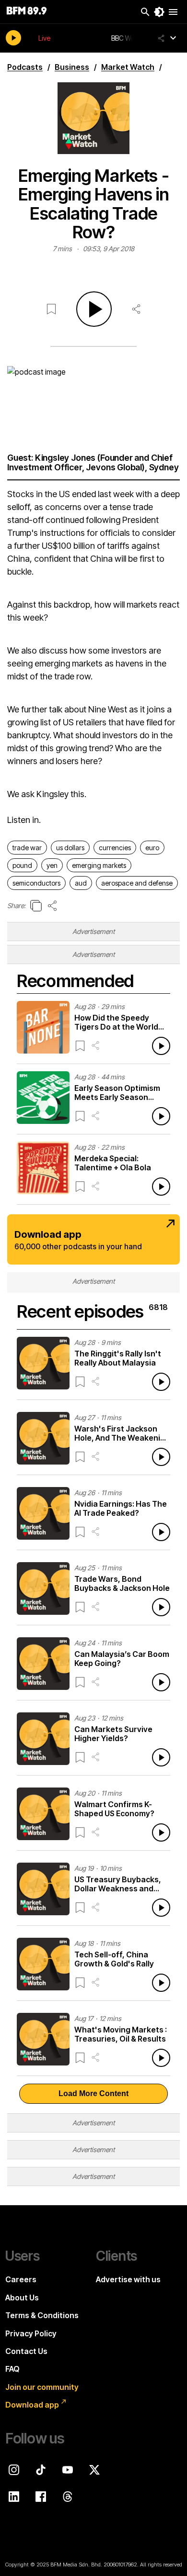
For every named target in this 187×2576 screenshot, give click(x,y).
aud (81, 883)
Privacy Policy (31, 2333)
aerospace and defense (137, 883)
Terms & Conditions (42, 2315)
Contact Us (26, 2351)
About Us (22, 2298)
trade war (27, 848)
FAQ (12, 2369)
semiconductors (36, 883)
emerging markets (99, 865)
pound (22, 865)
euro (152, 848)
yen (52, 865)
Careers (21, 2279)
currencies (115, 848)
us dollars (70, 848)
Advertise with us (128, 2279)
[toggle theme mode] (159, 12)
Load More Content (93, 2093)
